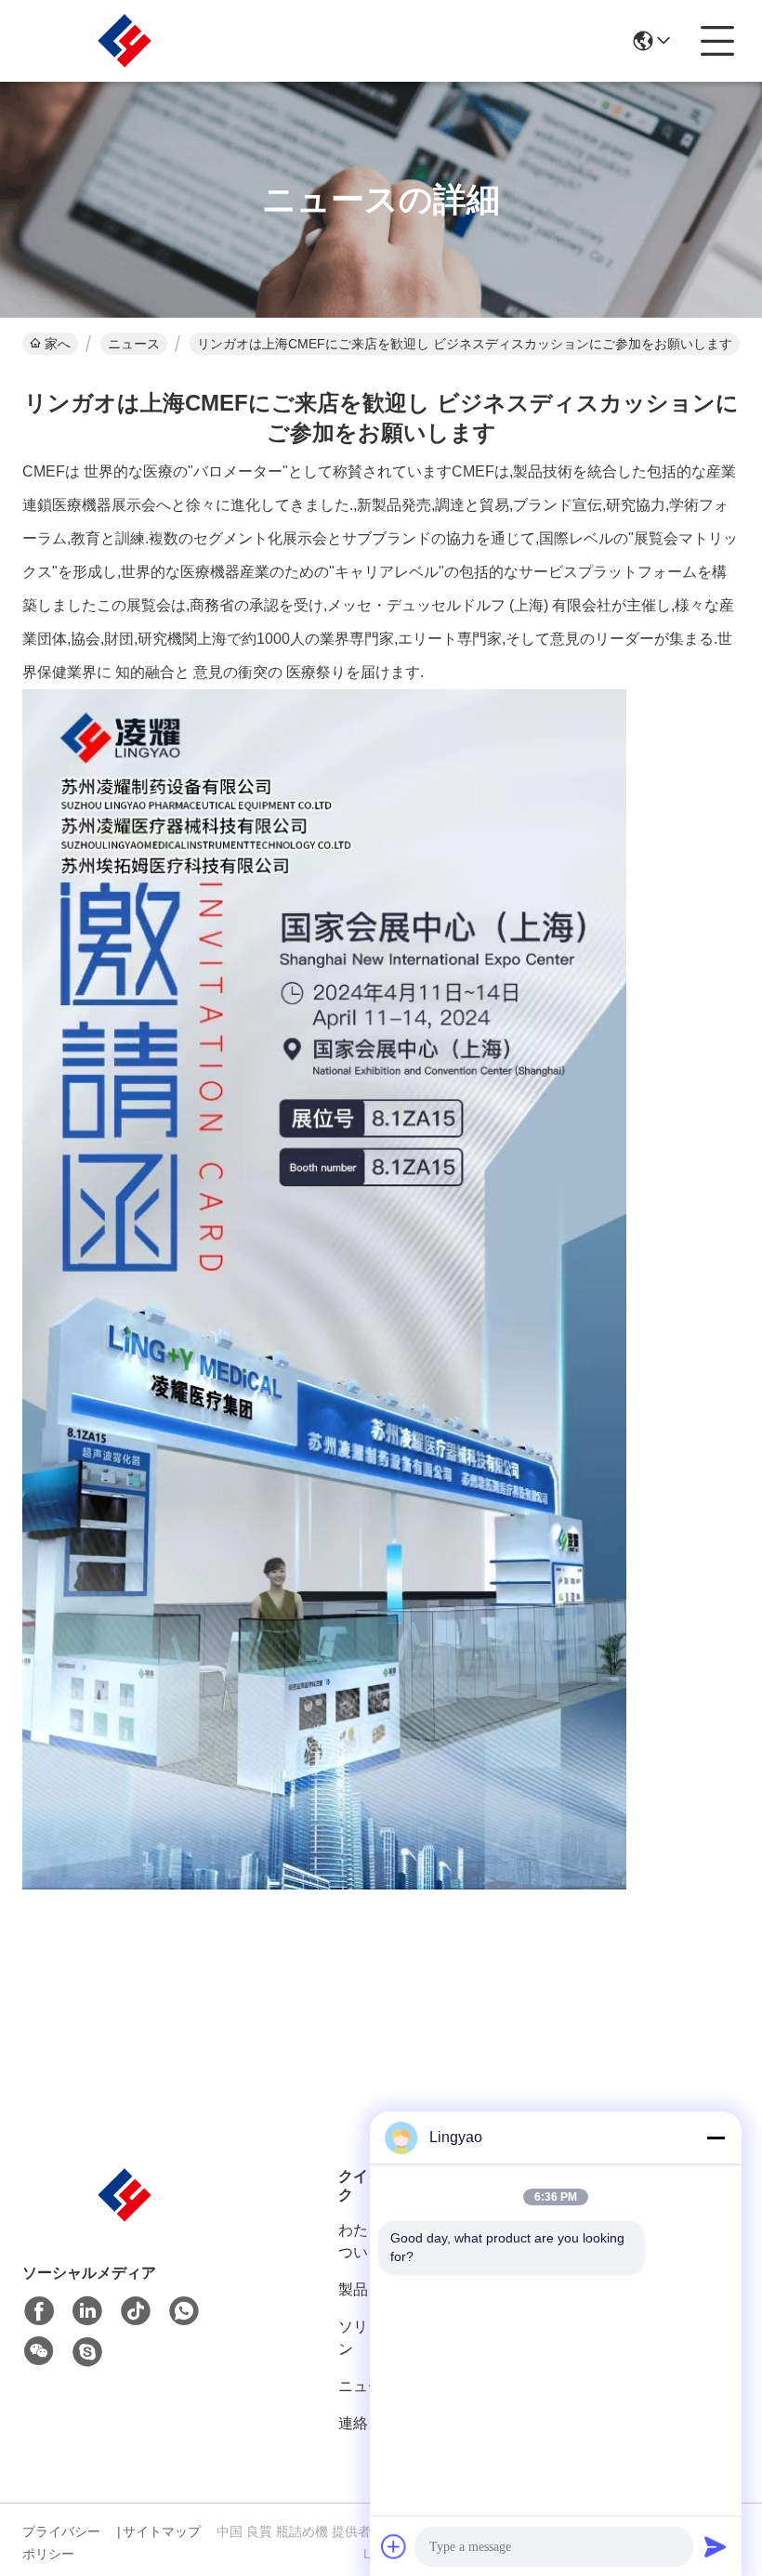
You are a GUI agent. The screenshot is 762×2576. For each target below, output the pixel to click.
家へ (58, 344)
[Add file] (394, 2546)
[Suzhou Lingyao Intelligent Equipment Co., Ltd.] (125, 41)
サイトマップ (162, 2531)
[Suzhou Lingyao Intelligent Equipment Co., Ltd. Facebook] (39, 2311)
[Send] (716, 2546)
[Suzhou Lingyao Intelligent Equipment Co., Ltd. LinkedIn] (87, 2311)
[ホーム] (125, 2218)
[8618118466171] (184, 2311)
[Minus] (716, 2138)
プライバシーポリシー (61, 2543)
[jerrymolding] (87, 2352)
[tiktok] (136, 2311)
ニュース (134, 344)
